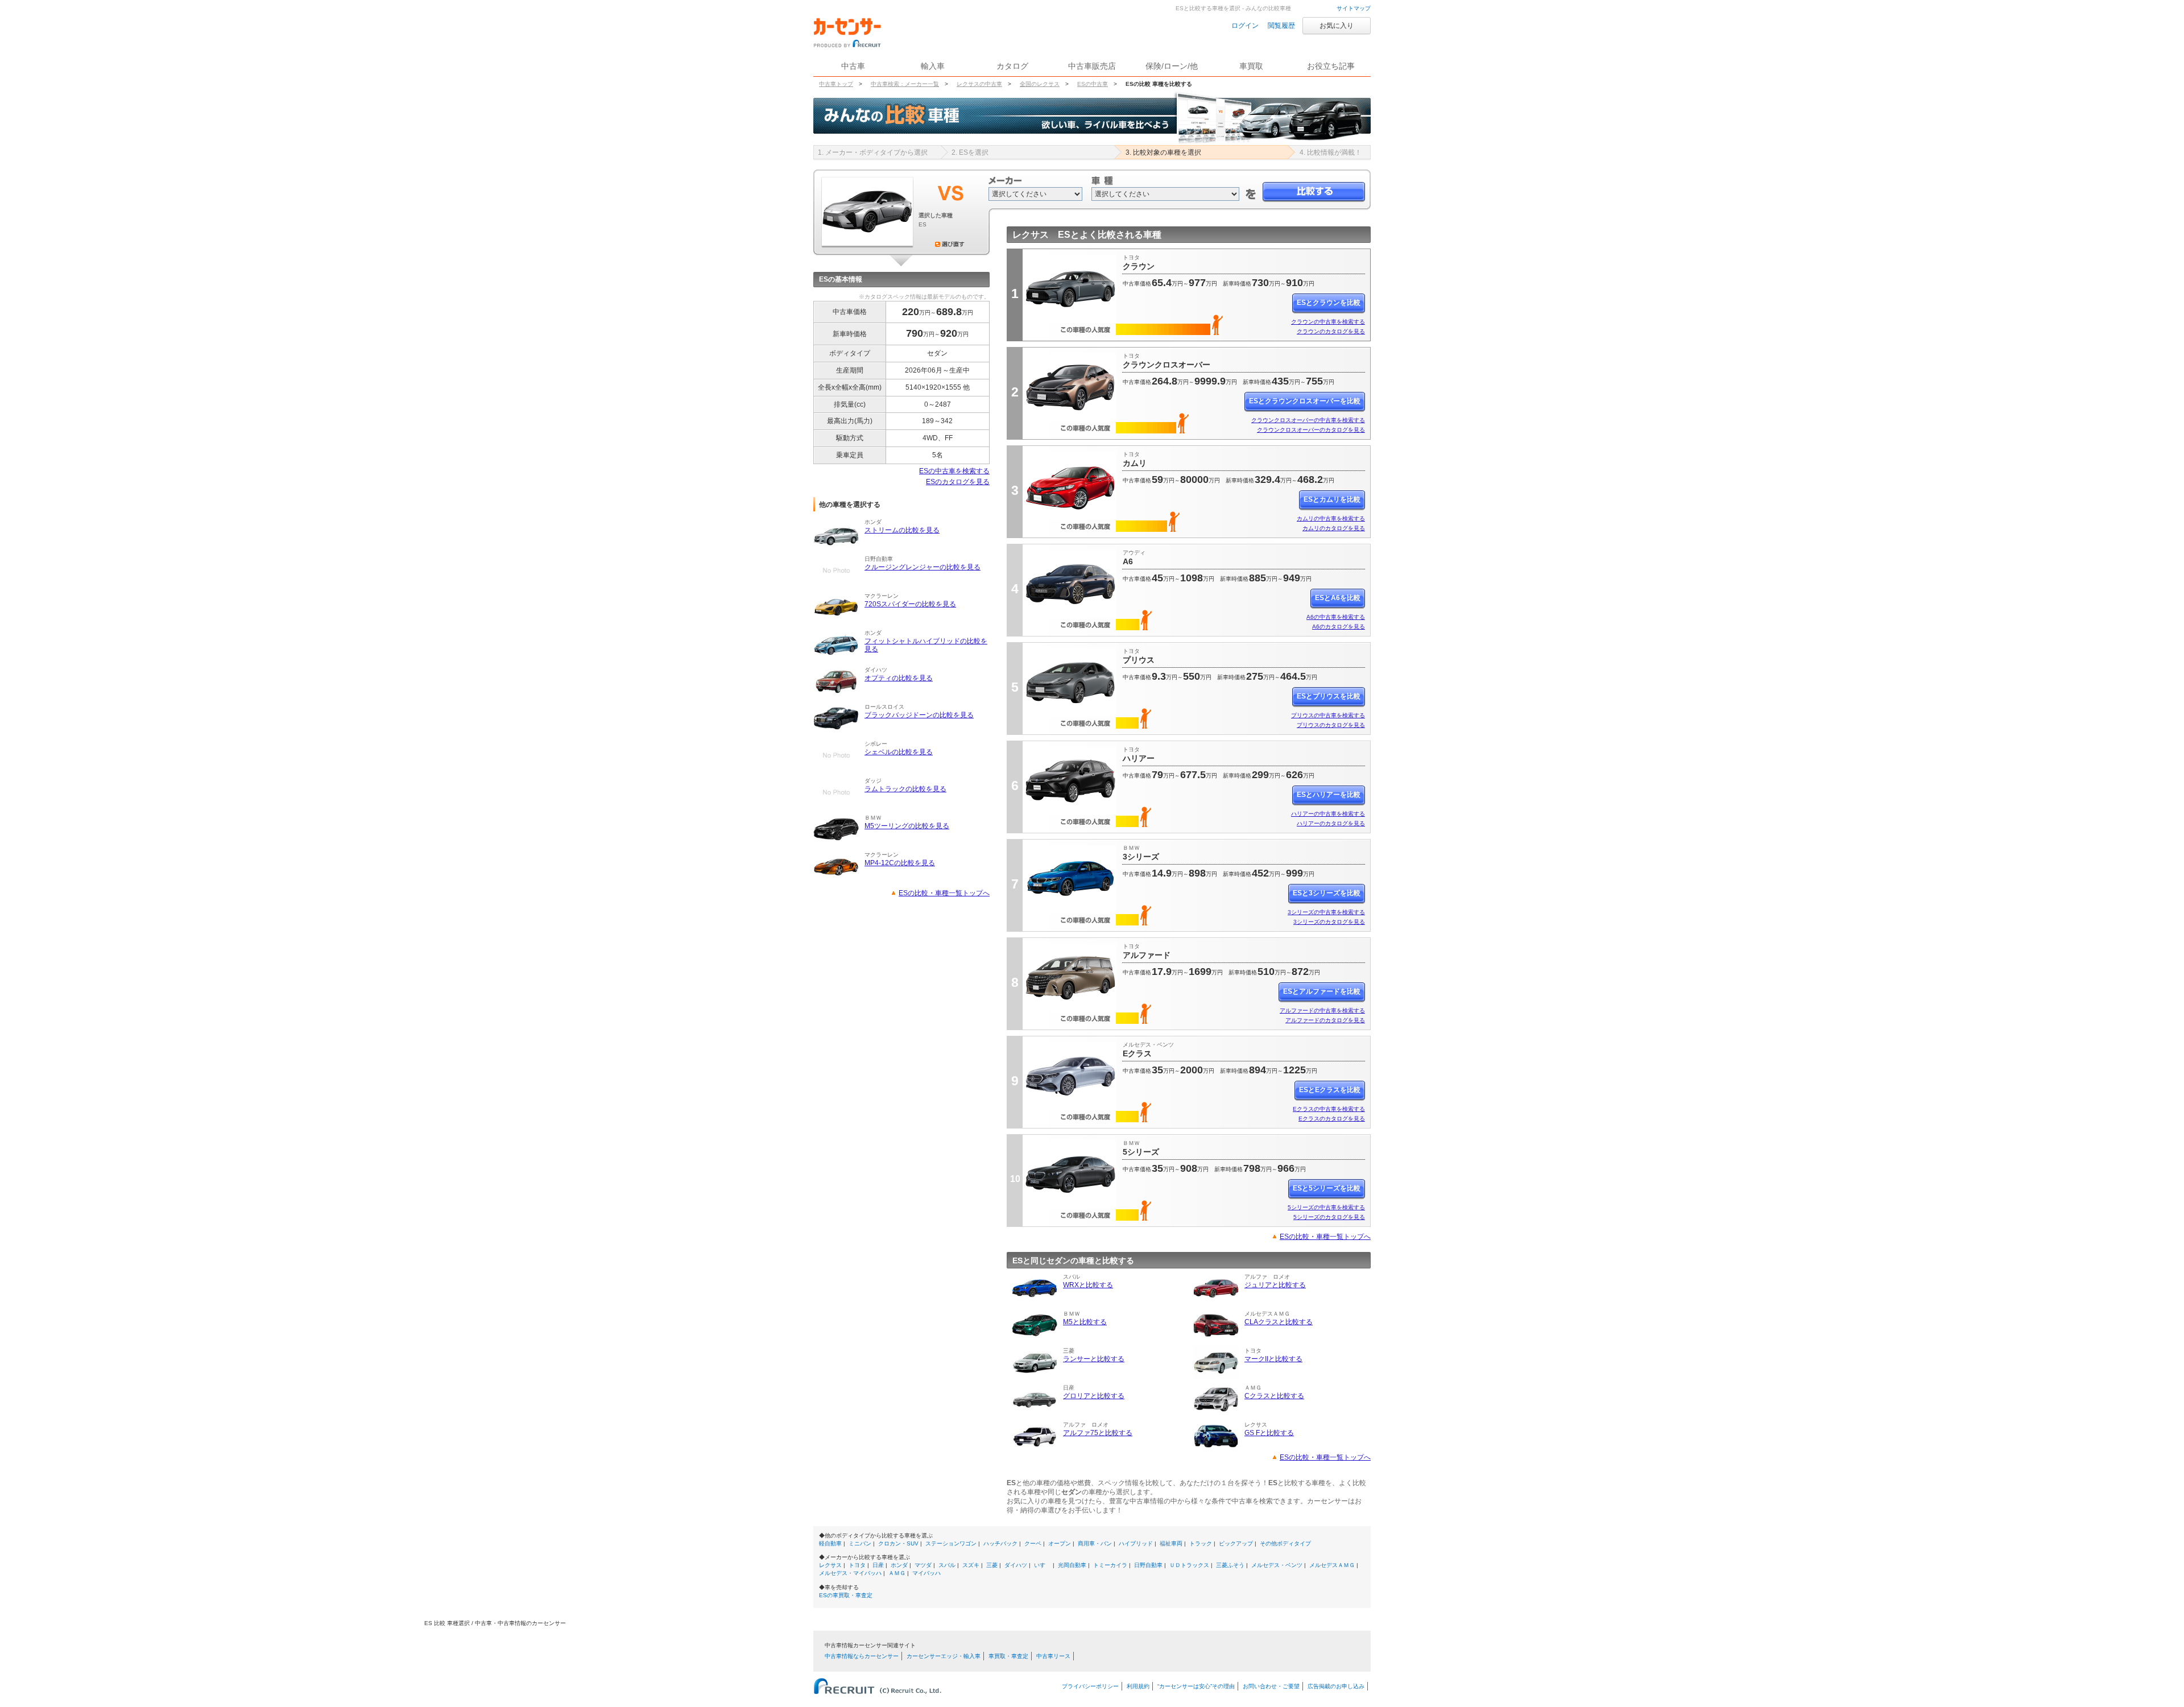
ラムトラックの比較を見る (905, 789)
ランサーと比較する (1094, 1359)
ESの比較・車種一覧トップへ (944, 893)
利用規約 (1138, 1686)
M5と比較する (1085, 1322)
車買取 (1251, 66)
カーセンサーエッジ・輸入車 (944, 1656)
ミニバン (860, 1543)
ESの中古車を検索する (954, 471)
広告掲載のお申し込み (1336, 1686)
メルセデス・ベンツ (1277, 1565)
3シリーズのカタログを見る (1329, 922)
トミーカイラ (1110, 1565)
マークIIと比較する (1273, 1359)
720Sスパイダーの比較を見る (910, 604)
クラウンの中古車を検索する (1328, 322)
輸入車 (933, 66)
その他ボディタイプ (1285, 1543)
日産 (878, 1565)
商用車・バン (1095, 1543)
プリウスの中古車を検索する (1328, 715)
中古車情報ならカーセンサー (862, 1656)
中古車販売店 (1092, 66)
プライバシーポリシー (1090, 1686)
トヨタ (857, 1565)
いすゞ (1043, 1565)
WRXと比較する (1088, 1285)
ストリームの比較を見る (902, 530)
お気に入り (1337, 26)
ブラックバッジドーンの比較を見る (919, 715)
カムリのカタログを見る (1334, 528)
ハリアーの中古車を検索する (1328, 814)
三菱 (992, 1565)
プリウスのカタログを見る (1331, 725)
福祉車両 (1171, 1543)
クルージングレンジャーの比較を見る (923, 567)
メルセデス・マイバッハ (850, 1573)
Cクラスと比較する (1274, 1396)
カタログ (1012, 66)
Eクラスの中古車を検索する (1329, 1109)
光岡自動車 (1072, 1565)
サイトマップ (1354, 8)
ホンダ (899, 1565)
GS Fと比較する (1269, 1433)
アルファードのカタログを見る (1325, 1020)
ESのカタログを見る (958, 482)
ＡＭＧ (897, 1573)
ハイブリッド (1136, 1543)
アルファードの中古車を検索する (1322, 1010)
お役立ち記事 (1331, 66)
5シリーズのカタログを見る (1329, 1217)
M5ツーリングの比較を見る (907, 826)
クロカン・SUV (898, 1543)
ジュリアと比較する (1275, 1285)
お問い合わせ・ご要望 (1271, 1686)
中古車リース (1053, 1656)
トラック (1201, 1543)
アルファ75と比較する (1098, 1433)
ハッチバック (1000, 1543)
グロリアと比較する (1094, 1396)
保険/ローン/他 (1172, 66)
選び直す (950, 244)
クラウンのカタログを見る (1331, 331)
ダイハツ (1016, 1565)
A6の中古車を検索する (1336, 617)
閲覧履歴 (1281, 26)
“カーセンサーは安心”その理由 (1196, 1686)
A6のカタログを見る (1339, 627)
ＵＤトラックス (1189, 1565)
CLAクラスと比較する (1279, 1322)
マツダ (923, 1565)
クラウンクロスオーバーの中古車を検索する (1308, 420)
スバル (947, 1565)
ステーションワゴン (951, 1543)
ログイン (1245, 26)
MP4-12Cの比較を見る (900, 863)
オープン (1060, 1543)
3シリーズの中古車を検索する (1326, 912)
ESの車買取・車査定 (846, 1595)
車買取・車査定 (1008, 1656)
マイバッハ (926, 1573)
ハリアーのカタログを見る (1331, 823)
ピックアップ (1236, 1543)
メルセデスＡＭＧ (1332, 1565)
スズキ (971, 1565)
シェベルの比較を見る (899, 752)
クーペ (1033, 1543)
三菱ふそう (1230, 1565)
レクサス (830, 1565)
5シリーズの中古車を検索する (1326, 1207)
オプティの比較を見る (899, 678)
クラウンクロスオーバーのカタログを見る (1311, 430)
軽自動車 (830, 1543)
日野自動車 (1148, 1565)
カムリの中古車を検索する (1331, 518)
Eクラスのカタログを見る (1332, 1119)
